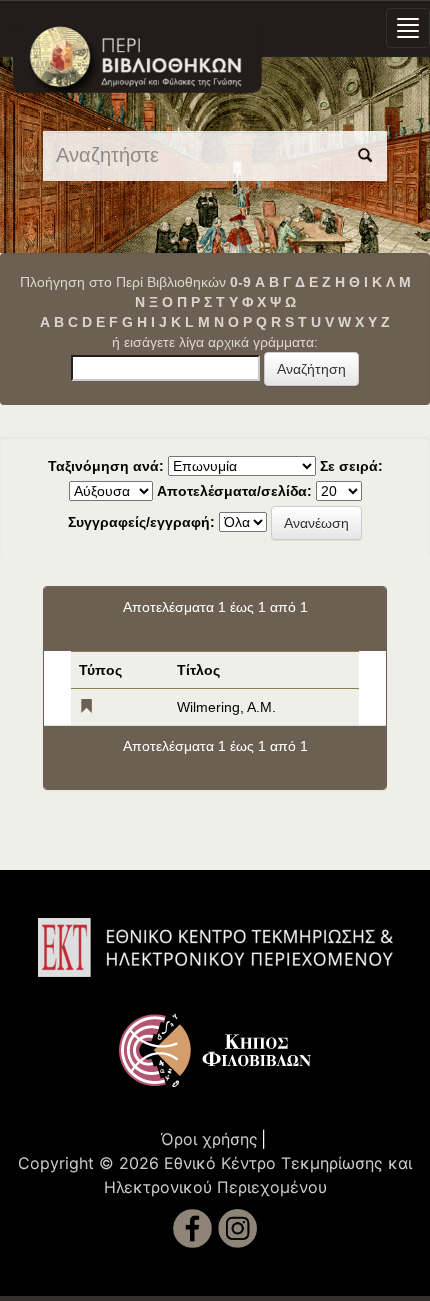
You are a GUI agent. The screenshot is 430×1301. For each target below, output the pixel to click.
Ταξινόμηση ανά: (106, 466)
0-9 (240, 282)
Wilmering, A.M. (226, 707)
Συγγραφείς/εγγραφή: (141, 522)
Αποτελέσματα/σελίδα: (234, 491)
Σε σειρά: (351, 466)
